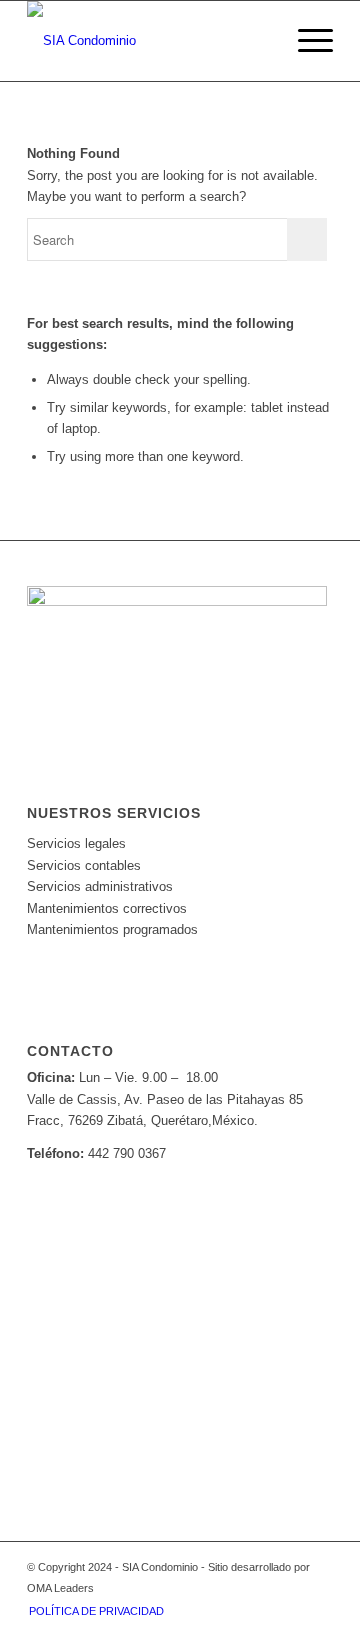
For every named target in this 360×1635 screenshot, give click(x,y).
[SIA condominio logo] (149, 41)
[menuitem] (305, 41)
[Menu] (305, 41)
